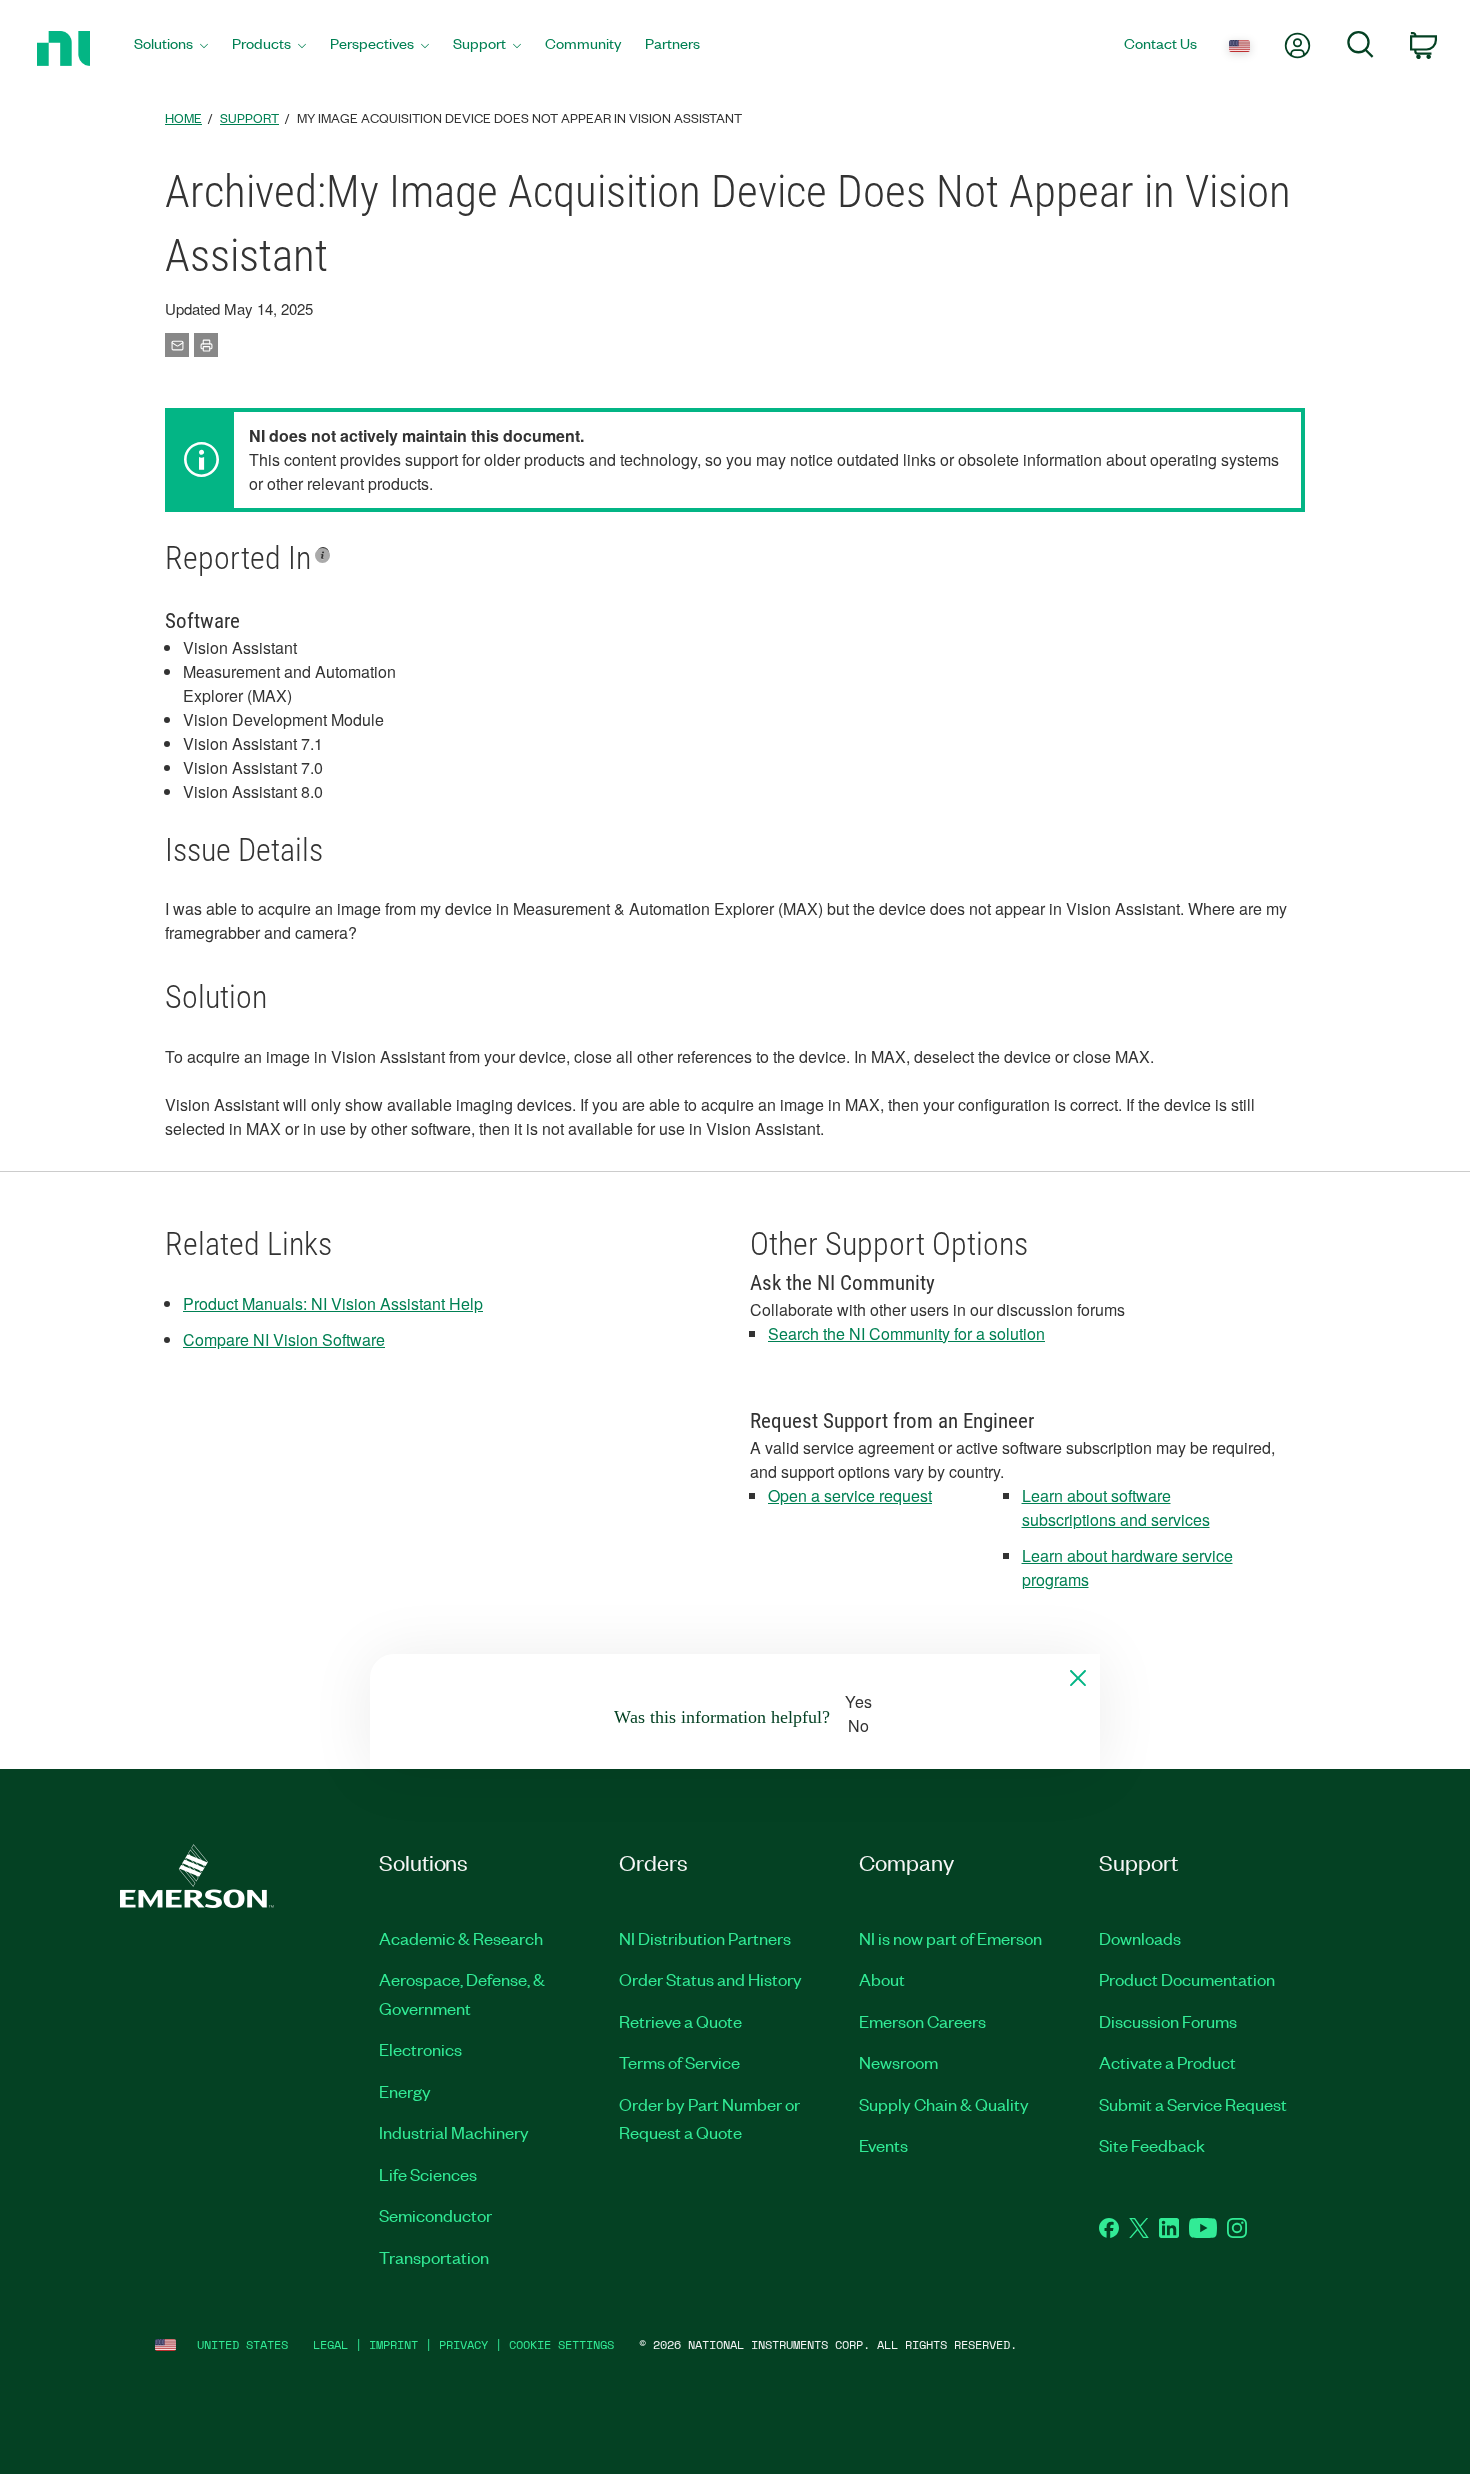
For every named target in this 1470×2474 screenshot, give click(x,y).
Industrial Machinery (454, 2132)
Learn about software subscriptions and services (1116, 1507)
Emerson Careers (922, 2021)
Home (183, 117)
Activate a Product (1167, 2062)
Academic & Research (461, 1938)
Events (883, 2145)
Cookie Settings (561, 2344)
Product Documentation (1187, 1979)
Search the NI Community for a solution (906, 1333)
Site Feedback (1152, 2145)
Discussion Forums (1168, 2021)
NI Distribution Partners (705, 1938)
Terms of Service (679, 2062)
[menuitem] (171, 48)
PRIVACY (463, 2344)
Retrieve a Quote (680, 2021)
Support (249, 117)
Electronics (420, 2049)
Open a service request (850, 1495)
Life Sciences (428, 2174)
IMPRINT (393, 2344)
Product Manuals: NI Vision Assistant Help (333, 1303)
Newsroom (898, 2062)
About (882, 1979)
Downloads (1140, 1938)
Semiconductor (435, 2215)
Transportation (434, 2257)
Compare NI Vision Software (284, 1339)
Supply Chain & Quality (944, 2104)
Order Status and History (710, 1979)
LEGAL (330, 2344)
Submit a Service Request (1193, 2104)
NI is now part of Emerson (950, 1938)
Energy (405, 2091)
